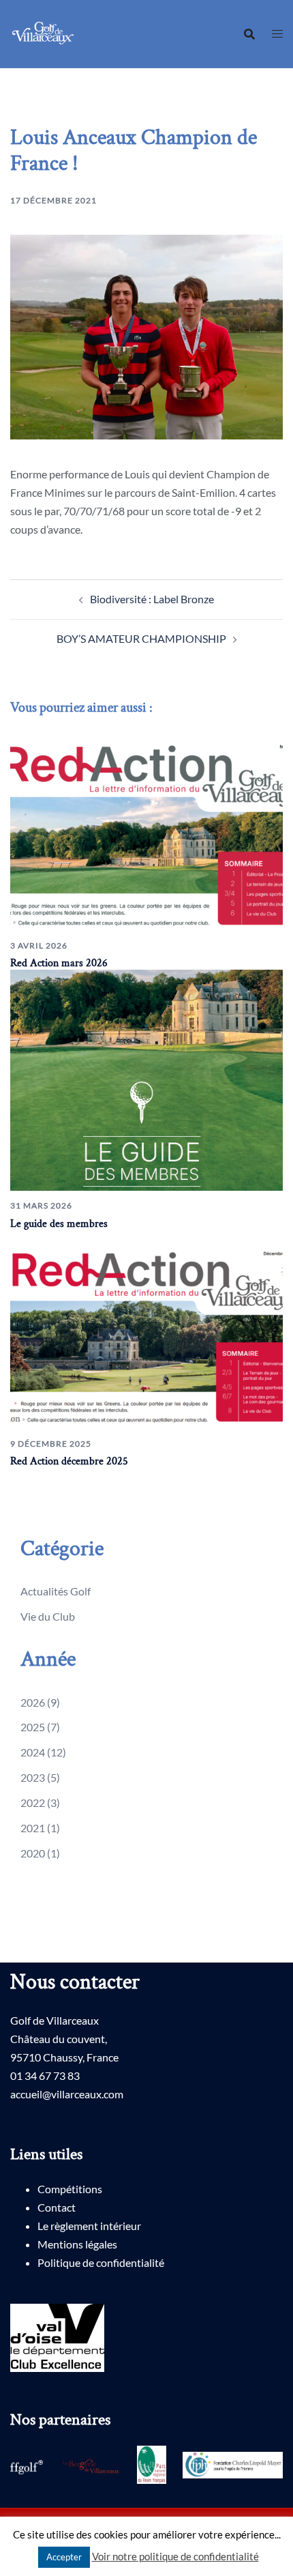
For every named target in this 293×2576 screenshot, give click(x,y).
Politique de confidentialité (101, 2262)
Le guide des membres (59, 1224)
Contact (57, 2207)
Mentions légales (77, 2244)
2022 (33, 1803)
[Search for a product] (249, 34)
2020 (33, 1853)
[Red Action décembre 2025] (146, 1328)
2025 (33, 1727)
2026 (33, 1702)
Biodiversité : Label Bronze (152, 599)
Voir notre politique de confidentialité (175, 2556)
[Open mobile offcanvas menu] (277, 34)
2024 (33, 1752)
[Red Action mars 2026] (146, 830)
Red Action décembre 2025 (69, 1461)
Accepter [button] (64, 2557)
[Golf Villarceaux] (45, 32)
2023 (33, 1777)
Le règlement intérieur (89, 2226)
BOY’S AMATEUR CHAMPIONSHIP (141, 638)
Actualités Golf (56, 1591)
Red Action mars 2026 (59, 963)
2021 (33, 1828)
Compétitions (70, 2189)
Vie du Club (48, 1616)
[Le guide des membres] (146, 1079)
